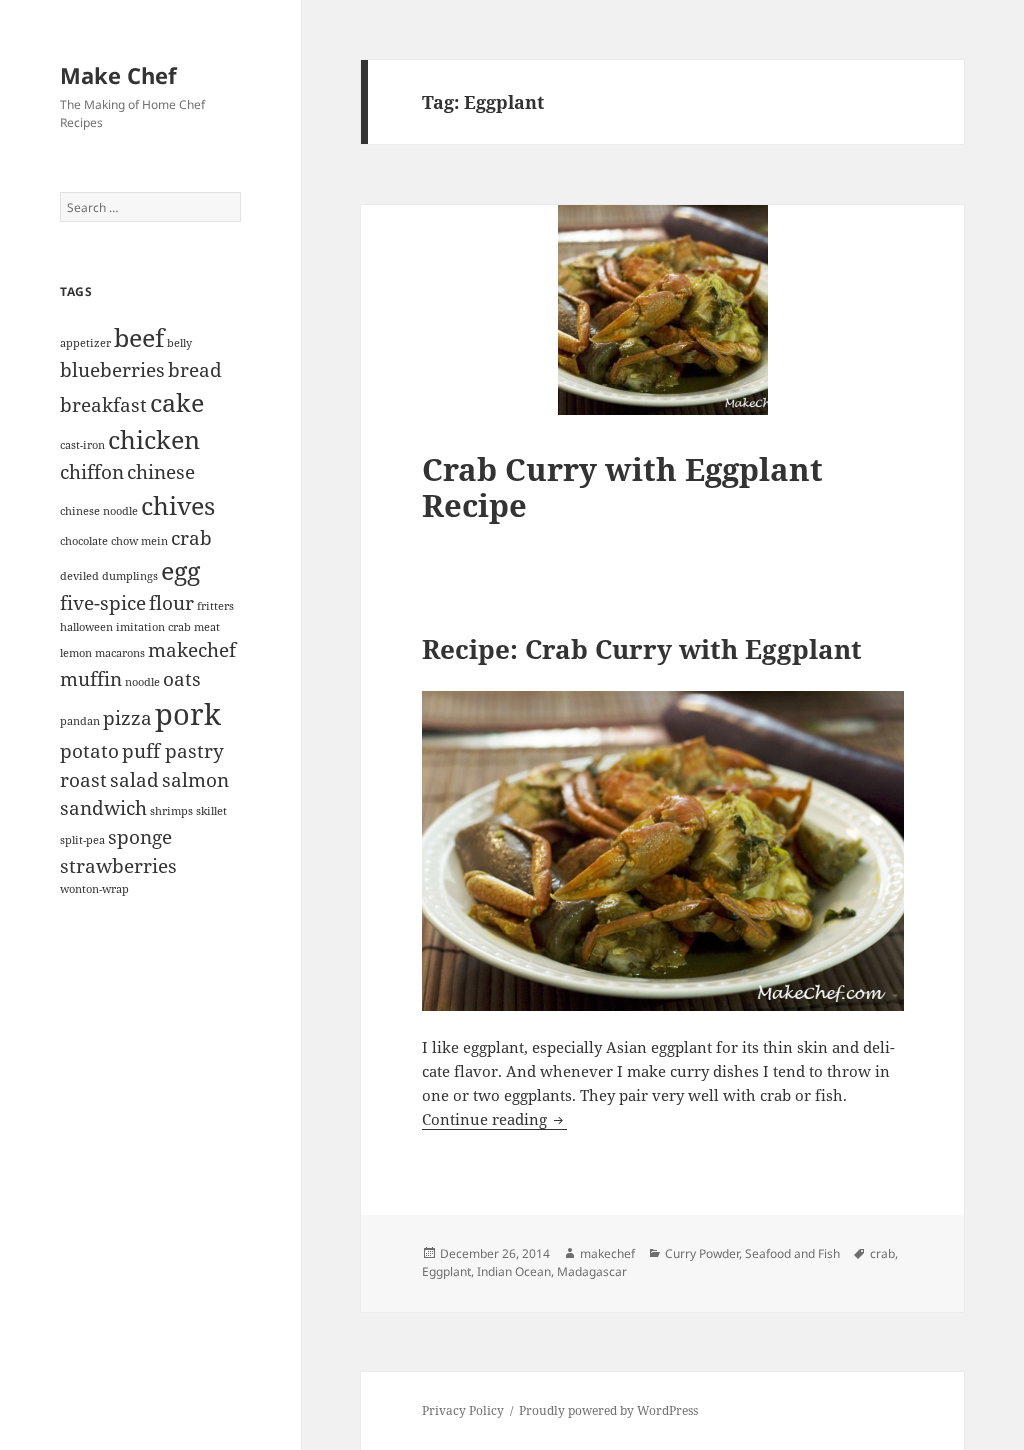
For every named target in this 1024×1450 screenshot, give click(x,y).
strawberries (118, 866)
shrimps (171, 811)
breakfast (103, 405)
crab (191, 538)
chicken (154, 439)
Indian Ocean (514, 1271)
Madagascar (592, 1271)
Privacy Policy (463, 1410)
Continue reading (494, 1119)
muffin (91, 679)
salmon (195, 780)
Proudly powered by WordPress (608, 1410)
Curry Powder (702, 1253)
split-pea (82, 840)
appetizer (85, 343)
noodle (142, 682)
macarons (120, 653)
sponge (140, 837)
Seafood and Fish (792, 1253)
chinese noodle (99, 511)
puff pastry (173, 751)
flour (171, 603)
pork (188, 714)
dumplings (130, 576)
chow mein (139, 541)
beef (139, 337)
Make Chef (118, 75)
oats (182, 679)
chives (178, 505)
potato (89, 751)
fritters (215, 606)
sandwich (103, 808)
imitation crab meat (168, 627)
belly (179, 343)
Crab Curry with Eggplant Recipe (622, 487)
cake (177, 402)
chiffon (92, 472)
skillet (211, 811)
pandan (80, 721)
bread (195, 370)
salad (134, 780)
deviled (79, 576)
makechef (192, 650)
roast (83, 780)
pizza (127, 718)
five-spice (103, 603)
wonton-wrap (94, 889)
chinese (161, 472)
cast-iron (82, 445)
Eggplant (446, 1271)
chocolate (84, 541)
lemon (76, 653)
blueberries (112, 370)
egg (180, 570)
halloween (86, 627)
